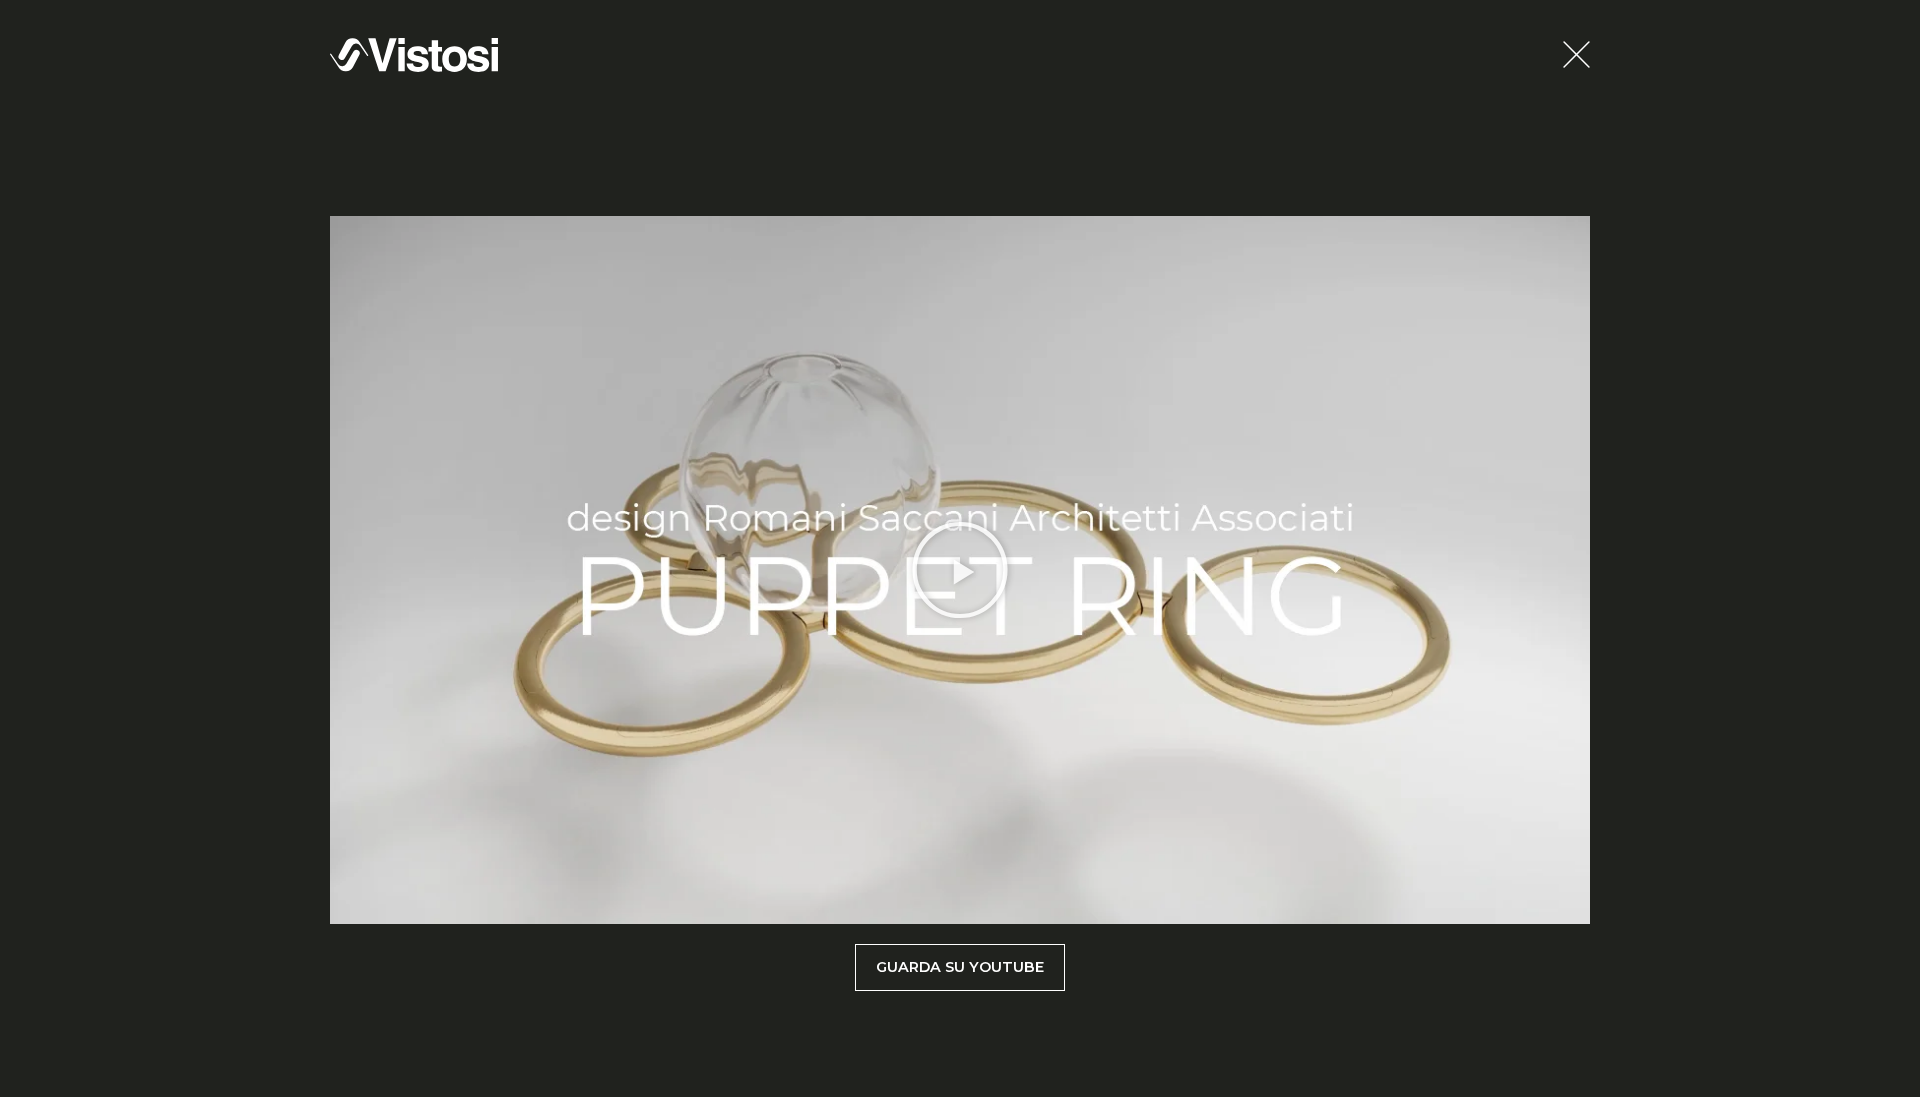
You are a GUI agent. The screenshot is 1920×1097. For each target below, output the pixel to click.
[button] (960, 570)
